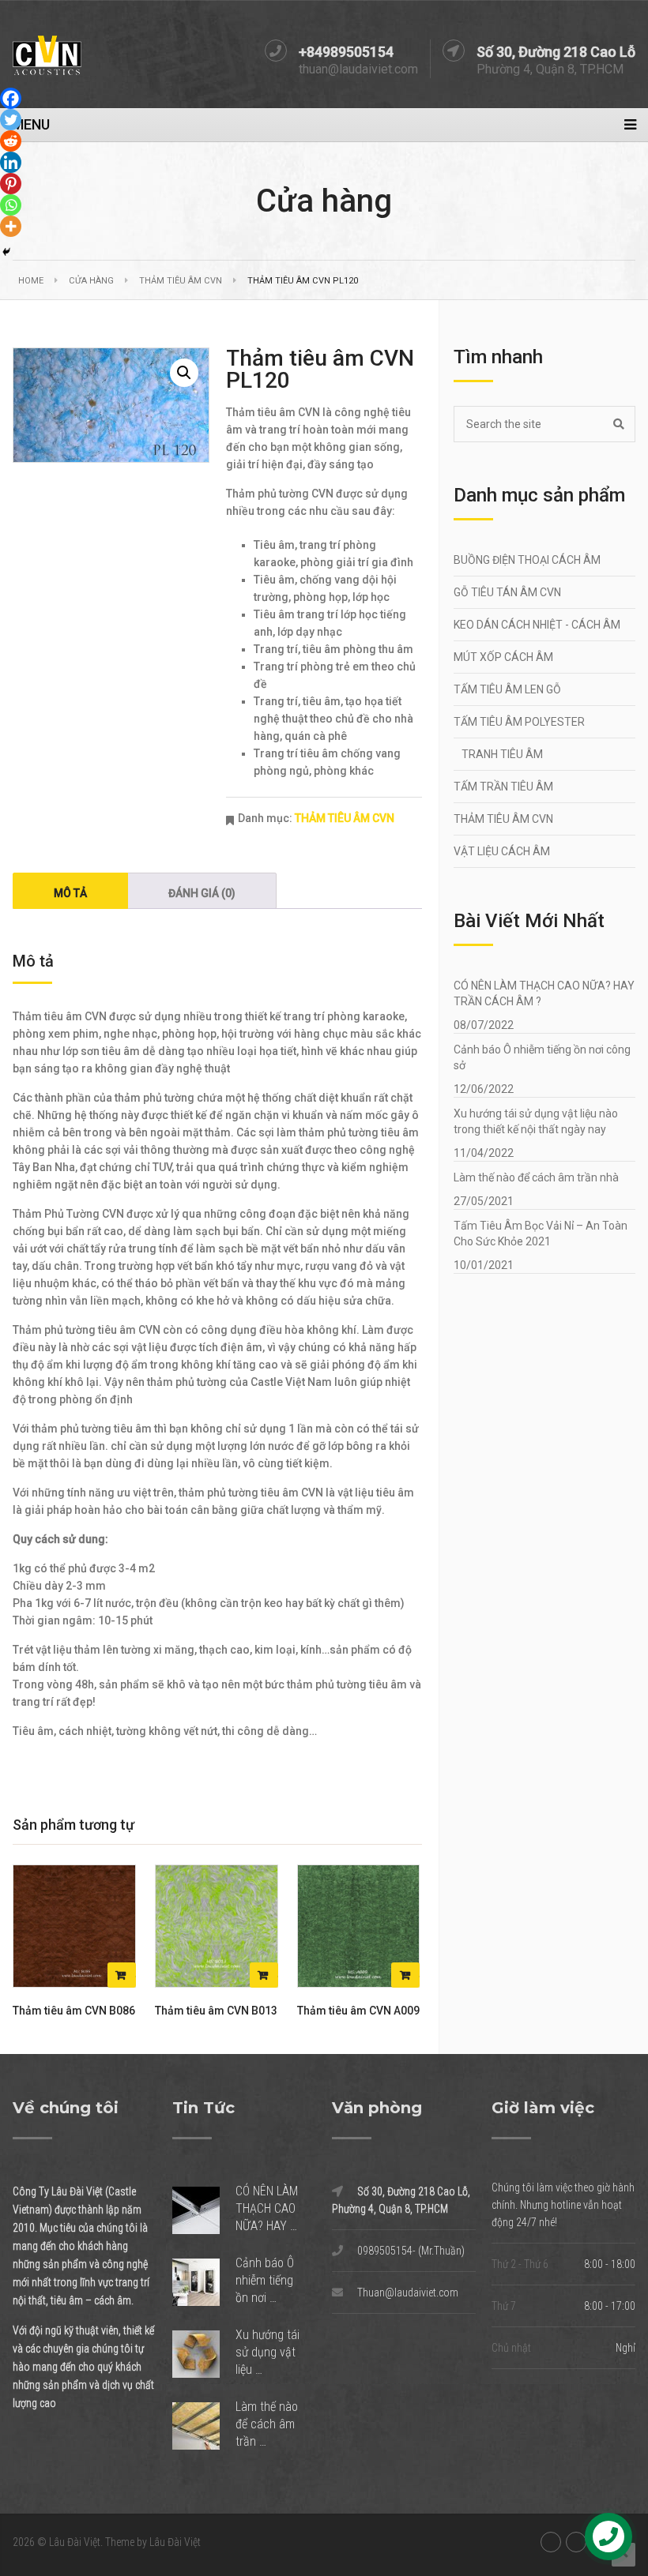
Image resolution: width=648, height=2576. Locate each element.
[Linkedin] (11, 162)
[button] (184, 373)
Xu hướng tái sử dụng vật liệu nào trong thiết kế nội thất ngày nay (536, 1121)
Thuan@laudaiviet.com (408, 2292)
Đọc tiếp (122, 1975)
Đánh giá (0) (202, 893)
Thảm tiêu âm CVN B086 (74, 2011)
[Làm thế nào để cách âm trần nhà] (204, 2426)
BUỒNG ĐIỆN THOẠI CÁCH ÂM (527, 560)
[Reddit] (11, 141)
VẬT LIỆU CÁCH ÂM (502, 851)
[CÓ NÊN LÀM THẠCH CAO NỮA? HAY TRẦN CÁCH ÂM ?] (204, 2211)
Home (31, 281)
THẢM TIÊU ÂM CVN (181, 281)
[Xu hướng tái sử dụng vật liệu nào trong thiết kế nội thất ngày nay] (204, 2354)
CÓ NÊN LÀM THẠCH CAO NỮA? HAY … (267, 2208)
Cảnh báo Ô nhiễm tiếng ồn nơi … (265, 2280)
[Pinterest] (11, 184)
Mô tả (70, 893)
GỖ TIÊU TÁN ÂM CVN (507, 592)
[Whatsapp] (11, 205)
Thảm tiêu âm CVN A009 (358, 2011)
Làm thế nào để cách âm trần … (267, 2424)
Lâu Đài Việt (75, 2542)
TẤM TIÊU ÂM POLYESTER (519, 722)
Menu (31, 124)
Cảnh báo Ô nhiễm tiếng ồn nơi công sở (542, 1057)
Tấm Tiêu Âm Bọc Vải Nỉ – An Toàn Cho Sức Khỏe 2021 (541, 1234)
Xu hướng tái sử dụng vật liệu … (267, 2352)
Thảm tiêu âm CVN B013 (216, 2011)
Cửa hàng (91, 281)
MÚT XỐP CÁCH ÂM (503, 657)
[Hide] (6, 252)
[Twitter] (11, 120)
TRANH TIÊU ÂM (502, 754)
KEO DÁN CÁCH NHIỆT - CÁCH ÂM (537, 625)
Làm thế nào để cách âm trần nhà (536, 1177)
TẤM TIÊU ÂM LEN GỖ (507, 689)
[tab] (70, 891)
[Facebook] (11, 98)
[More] (11, 226)
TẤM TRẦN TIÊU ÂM (503, 787)
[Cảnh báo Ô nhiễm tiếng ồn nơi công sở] (204, 2283)
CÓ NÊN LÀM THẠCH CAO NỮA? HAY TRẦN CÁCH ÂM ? (544, 993)
